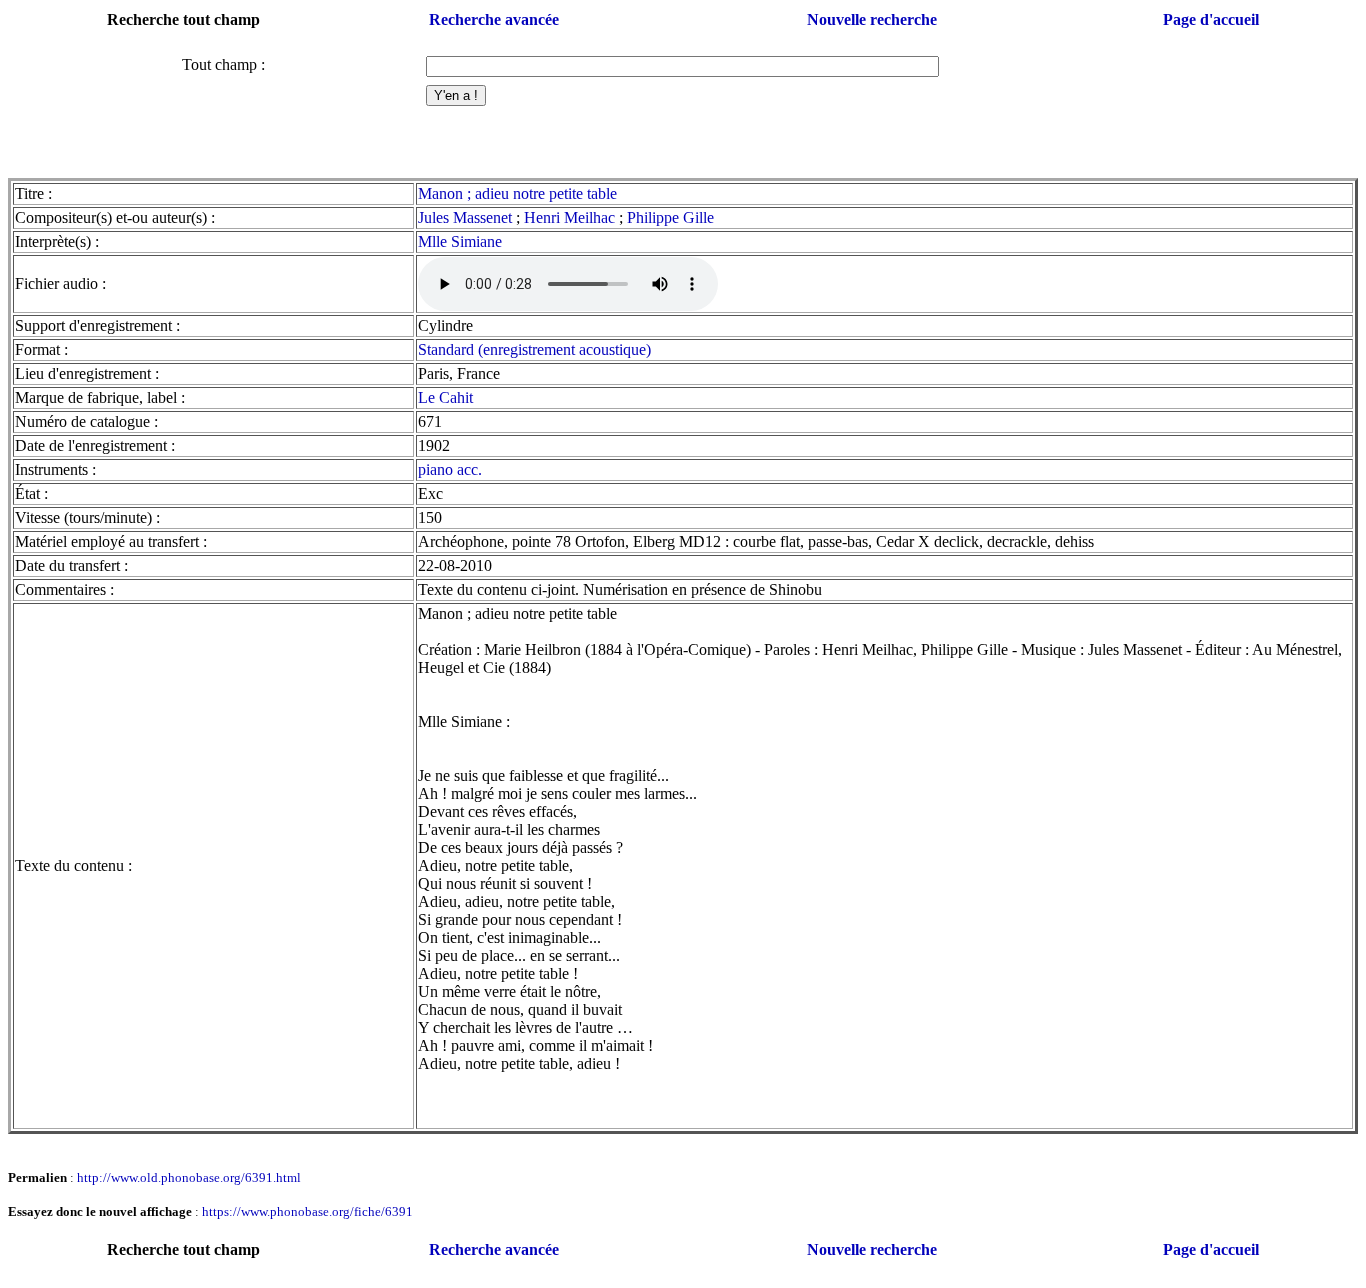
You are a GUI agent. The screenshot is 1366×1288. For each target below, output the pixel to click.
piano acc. (450, 469)
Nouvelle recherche (872, 19)
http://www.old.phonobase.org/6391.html (189, 1177)
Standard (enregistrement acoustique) (534, 349)
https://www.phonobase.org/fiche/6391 (307, 1211)
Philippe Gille (670, 217)
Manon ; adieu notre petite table (517, 193)
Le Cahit (445, 397)
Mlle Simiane (460, 241)
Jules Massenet (465, 217)
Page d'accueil (1211, 19)
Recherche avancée (494, 19)
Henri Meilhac (569, 217)
